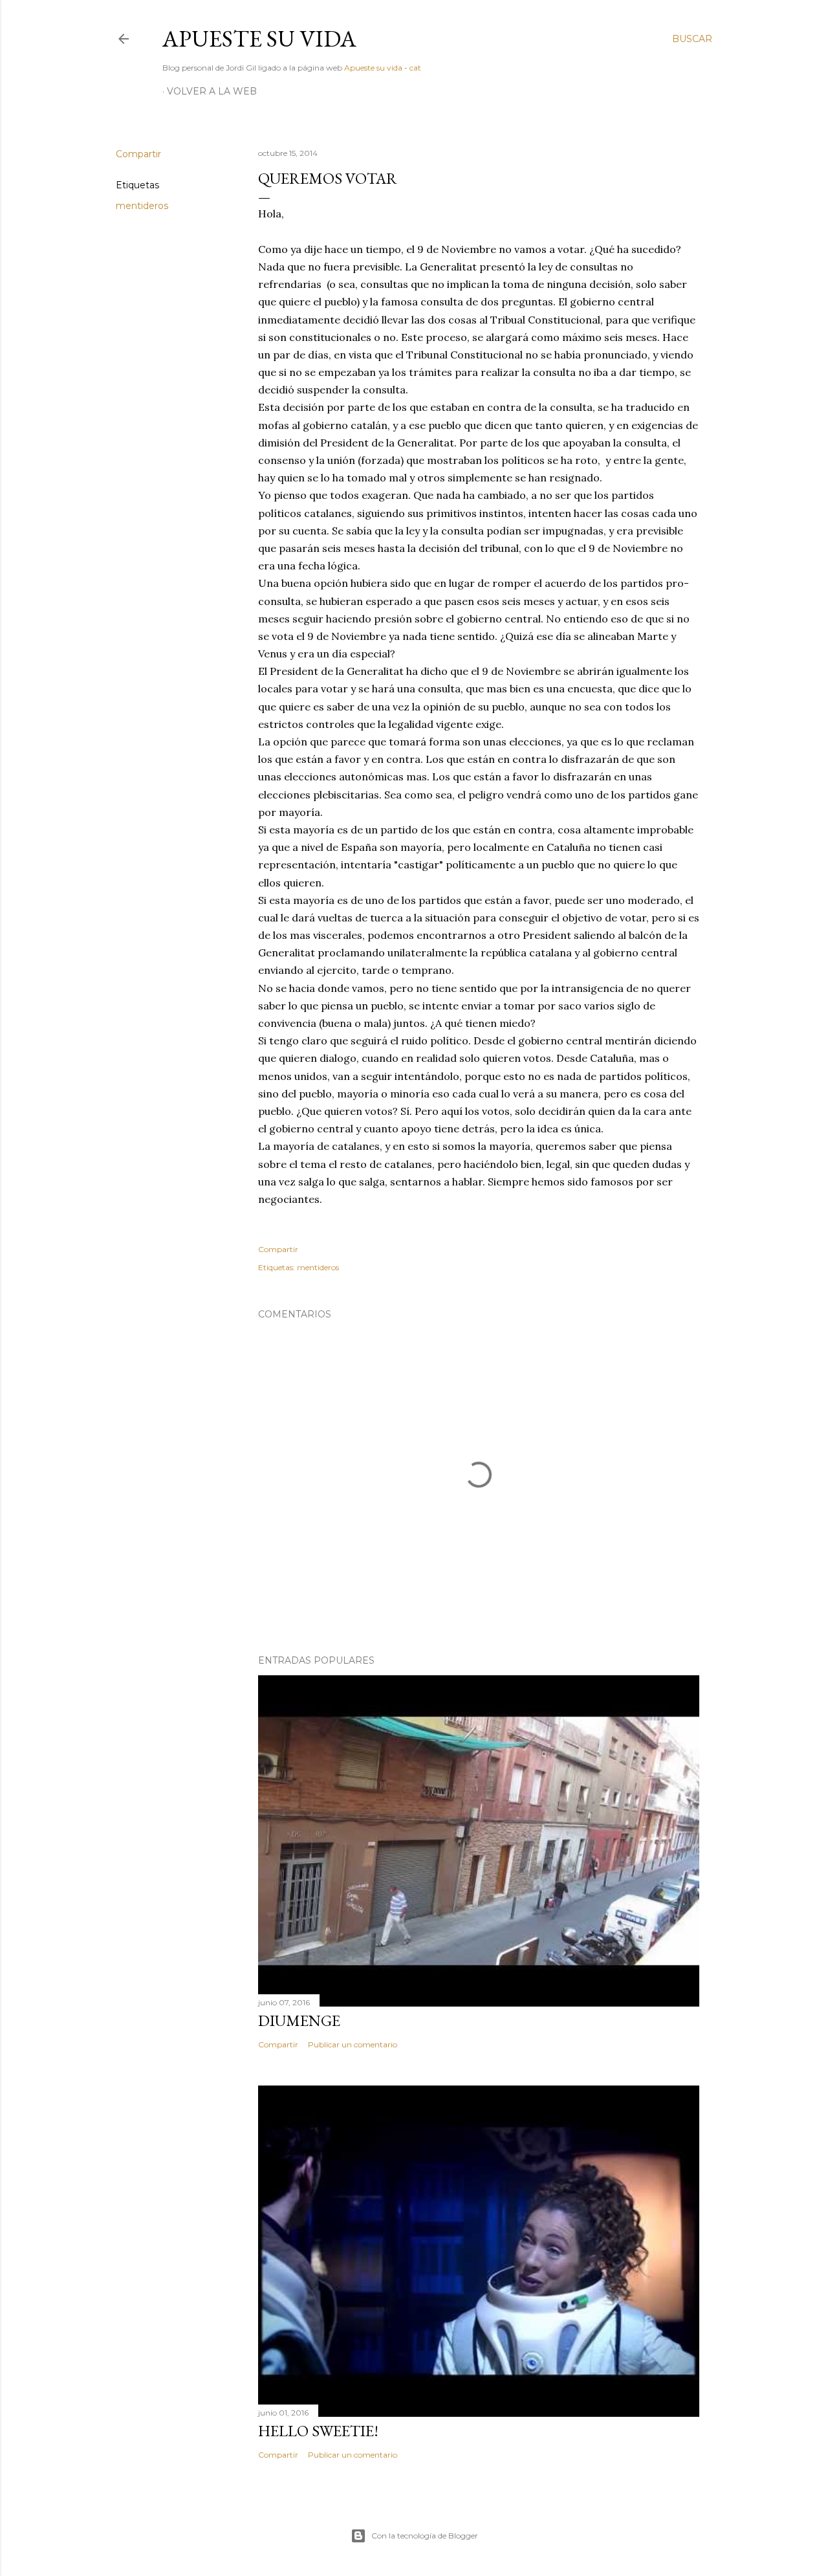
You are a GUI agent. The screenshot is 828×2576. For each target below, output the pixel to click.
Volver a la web (212, 91)
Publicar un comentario (353, 2044)
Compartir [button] (138, 154)
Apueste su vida (259, 39)
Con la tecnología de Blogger (425, 2536)
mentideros (142, 206)
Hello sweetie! (318, 2431)
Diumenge (299, 2020)
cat (415, 68)
